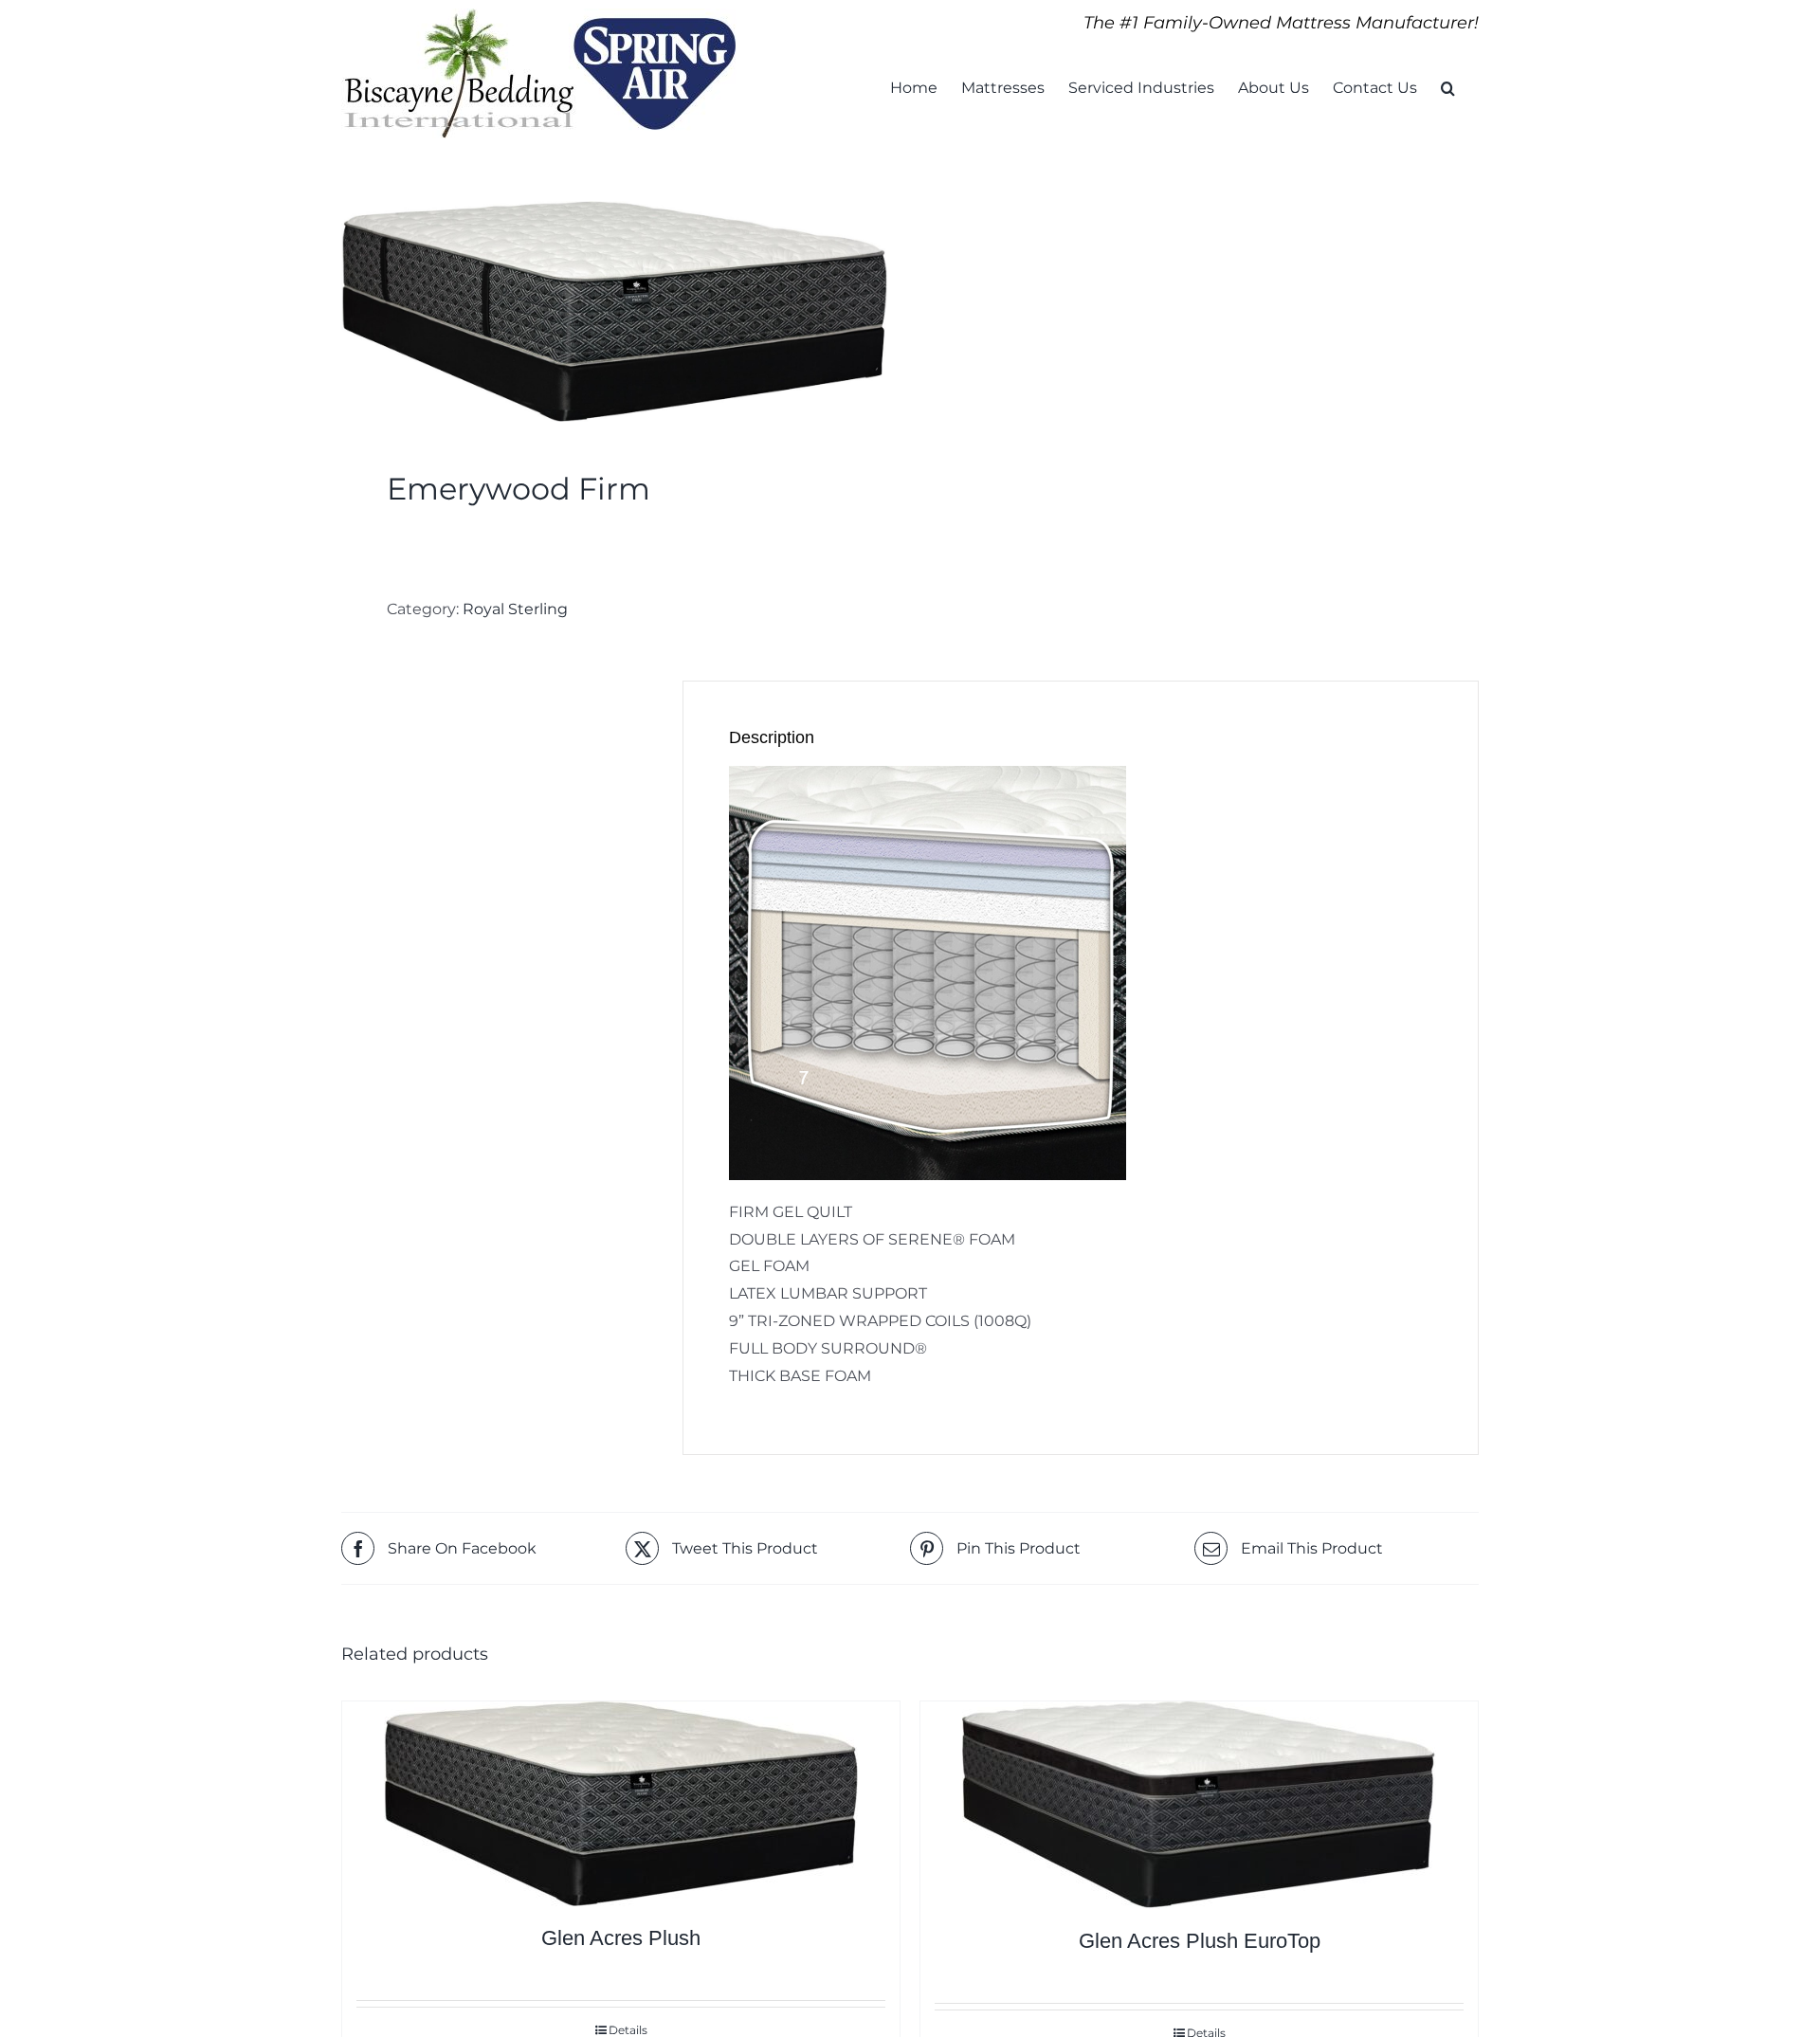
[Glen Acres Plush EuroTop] (1199, 1805)
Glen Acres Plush (621, 1938)
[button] (1448, 86)
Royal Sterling (515, 609)
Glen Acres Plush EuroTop (1200, 1941)
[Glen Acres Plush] (621, 1804)
